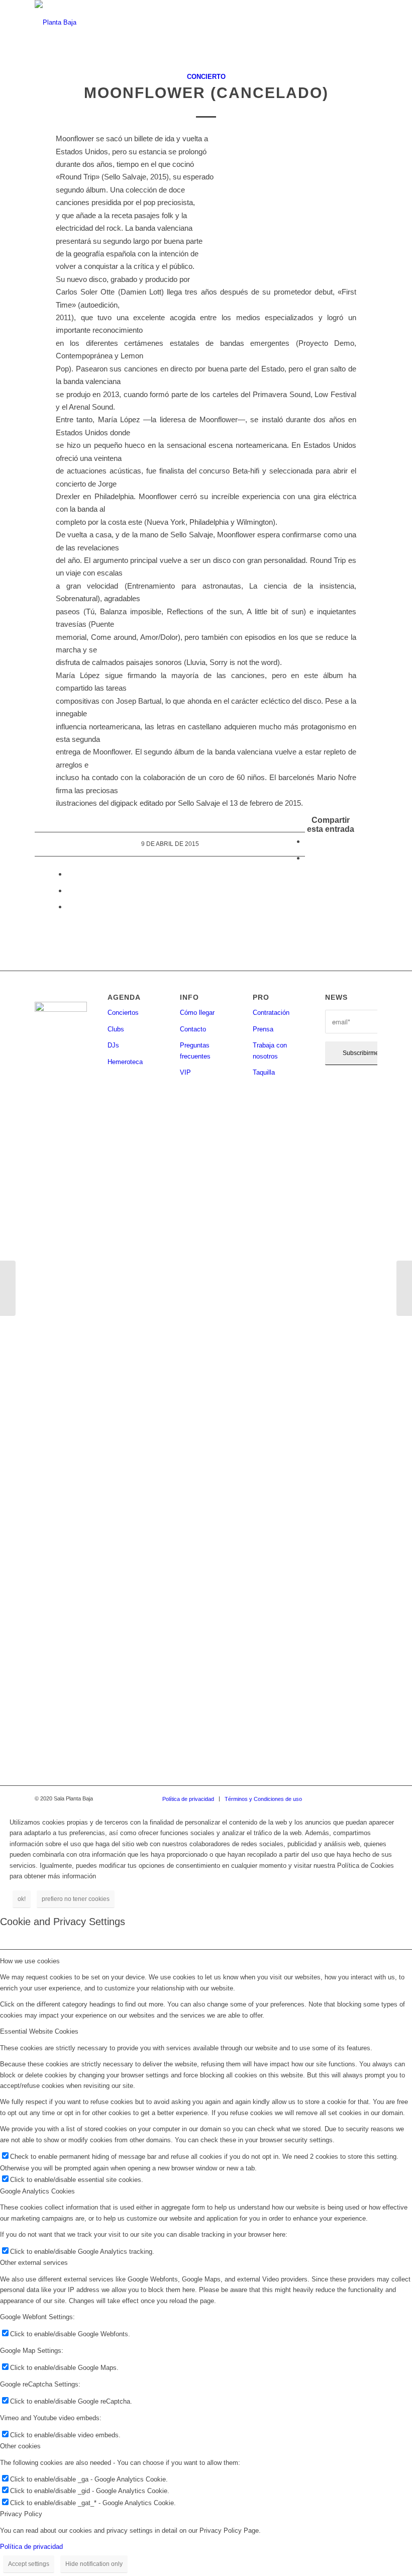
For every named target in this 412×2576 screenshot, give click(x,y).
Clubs (116, 1029)
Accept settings (29, 2564)
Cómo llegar (197, 1013)
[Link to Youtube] (370, 1798)
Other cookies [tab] (20, 2446)
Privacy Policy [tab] (21, 2514)
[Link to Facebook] (325, 1798)
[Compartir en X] (308, 858)
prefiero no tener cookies (76, 1899)
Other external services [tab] (34, 2263)
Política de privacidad (31, 2547)
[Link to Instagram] (340, 1798)
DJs (113, 1045)
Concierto (206, 77)
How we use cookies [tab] (30, 1961)
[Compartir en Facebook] (308, 841)
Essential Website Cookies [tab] (39, 2031)
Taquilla (264, 1072)
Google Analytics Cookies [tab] (37, 2191)
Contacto (193, 1029)
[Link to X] (355, 1798)
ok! (22, 1899)
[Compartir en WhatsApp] (70, 874)
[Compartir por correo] (70, 907)
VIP (185, 1072)
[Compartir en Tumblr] (70, 890)
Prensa (263, 1029)
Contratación (271, 1013)
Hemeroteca (125, 1062)
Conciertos (123, 1013)
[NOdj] (8, 1288)
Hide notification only (94, 2564)
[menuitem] (188, 1799)
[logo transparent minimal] (56, 23)
